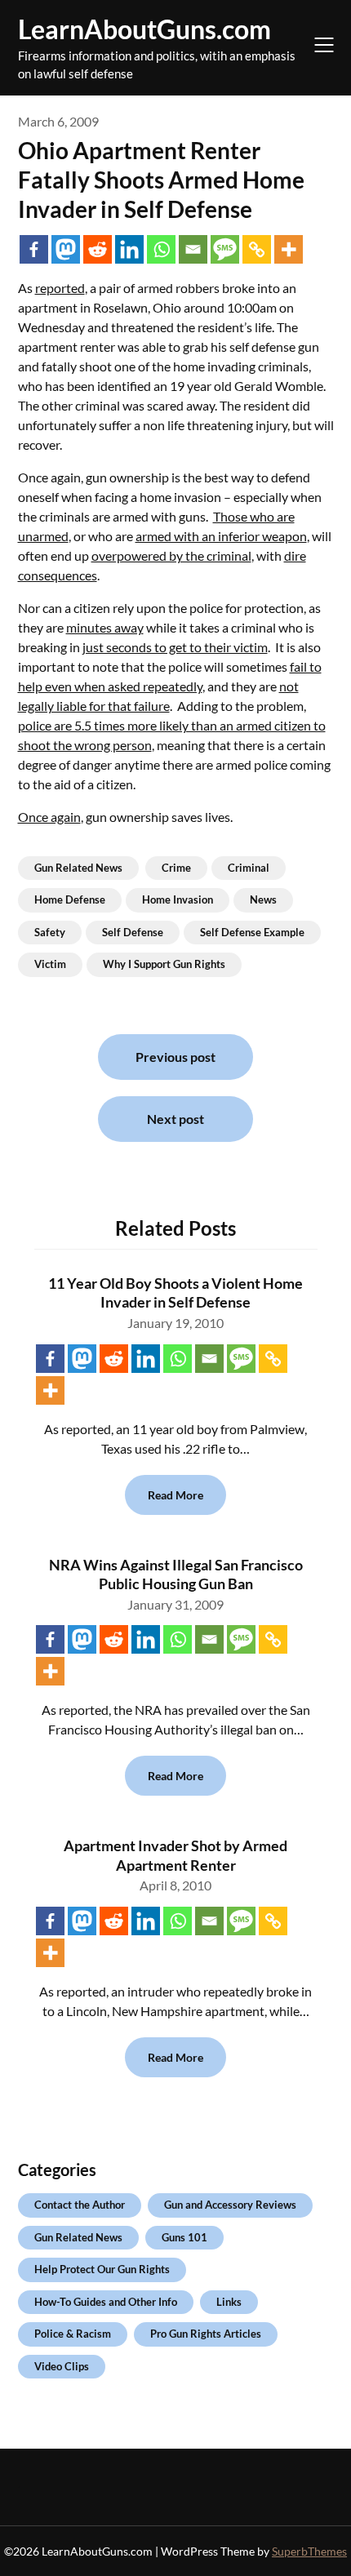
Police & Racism (73, 2334)
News (263, 899)
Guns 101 (184, 2237)
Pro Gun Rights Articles (206, 2334)
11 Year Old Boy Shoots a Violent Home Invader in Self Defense (175, 1292)
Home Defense (70, 899)
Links (229, 2302)
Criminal (249, 868)
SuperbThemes (309, 2551)
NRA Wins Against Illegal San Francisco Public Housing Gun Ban (176, 1574)
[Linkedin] (129, 249)
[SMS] (225, 249)
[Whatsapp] (161, 249)
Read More (175, 1495)
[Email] (193, 249)
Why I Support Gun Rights (164, 964)
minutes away (105, 627)
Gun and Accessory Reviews (230, 2205)
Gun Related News (78, 868)
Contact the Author (80, 2205)
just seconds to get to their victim (175, 647)
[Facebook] (34, 249)
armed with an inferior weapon (221, 536)
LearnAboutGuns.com (144, 29)
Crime (176, 868)
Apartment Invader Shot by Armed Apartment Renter (175, 1855)
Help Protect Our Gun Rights (102, 2269)
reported (60, 288)
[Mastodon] (66, 249)
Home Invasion (178, 899)
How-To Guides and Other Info (106, 2302)
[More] (289, 249)
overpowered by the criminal (171, 555)
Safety (50, 932)
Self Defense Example (252, 932)
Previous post (175, 1057)
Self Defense (133, 932)
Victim (50, 964)
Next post (175, 1119)
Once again (49, 817)
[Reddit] (98, 249)
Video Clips (62, 2366)
